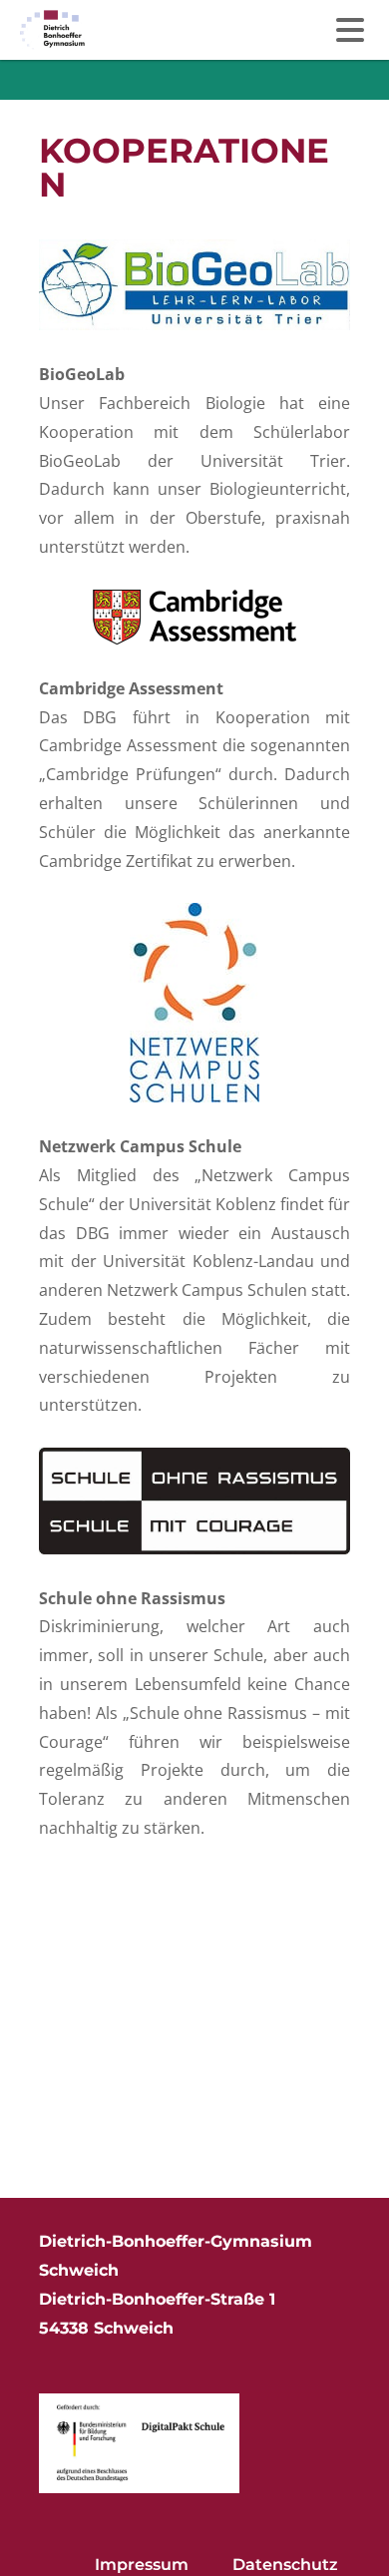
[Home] (52, 30)
